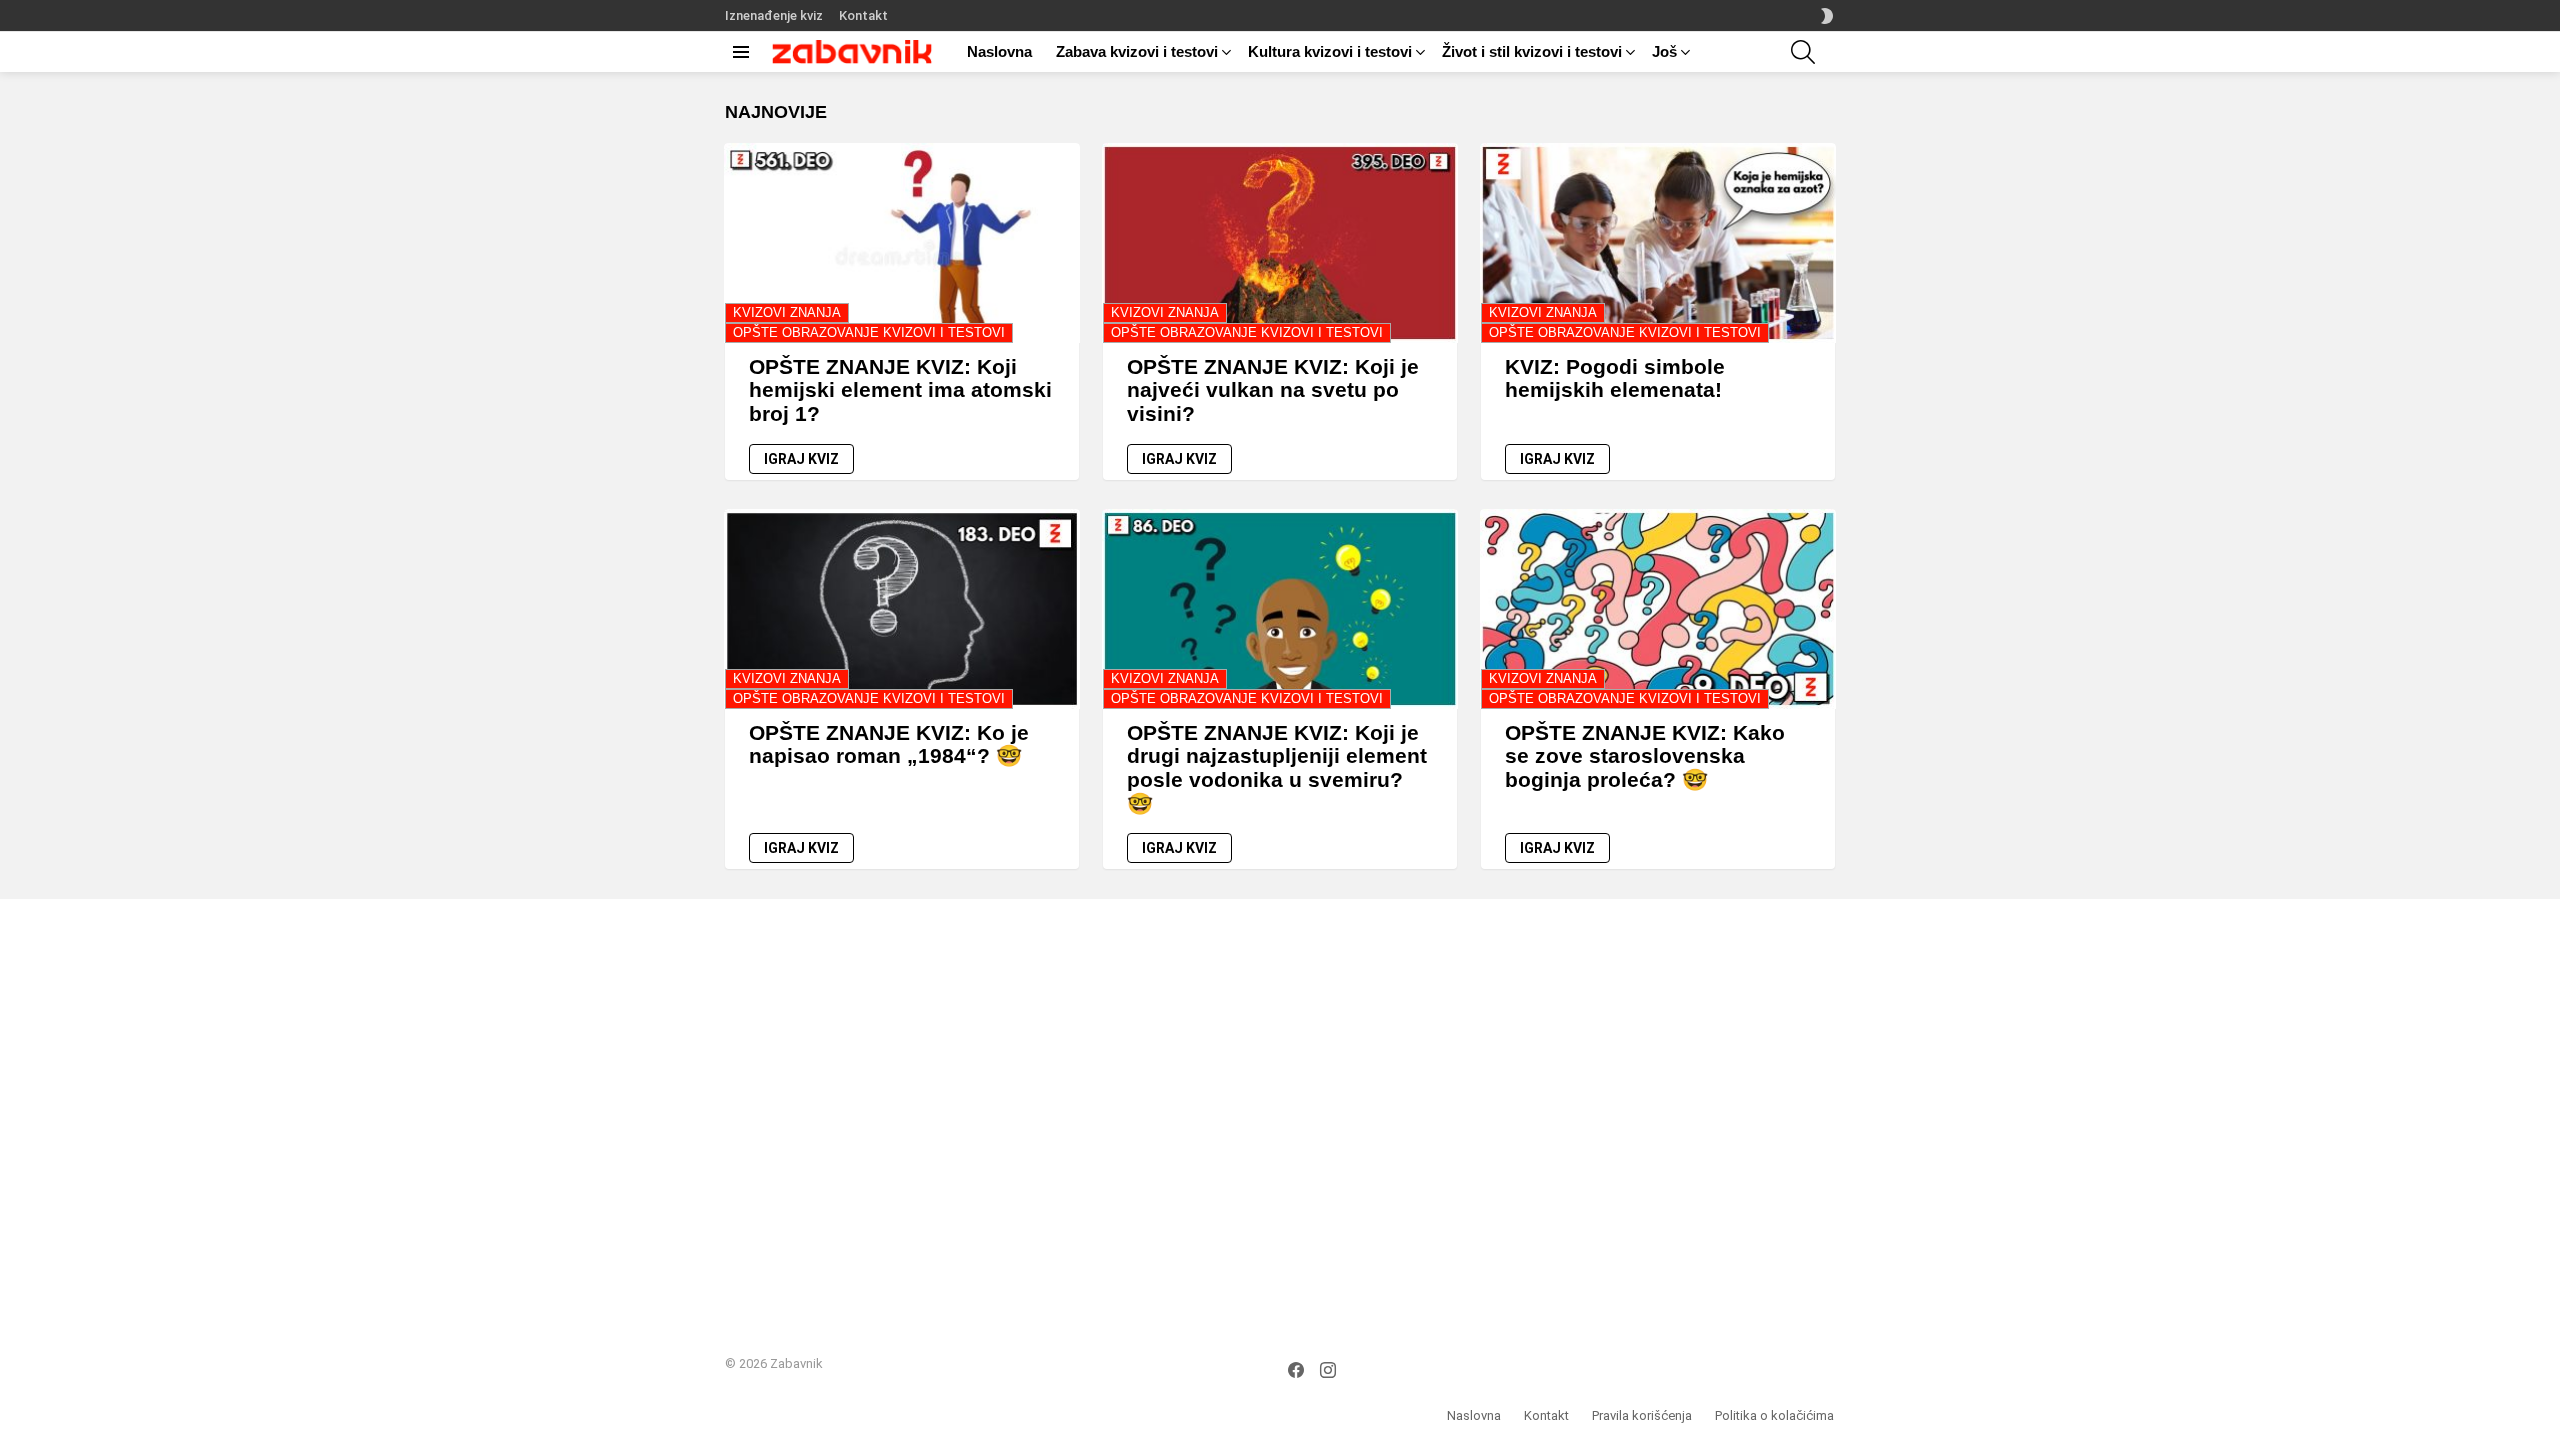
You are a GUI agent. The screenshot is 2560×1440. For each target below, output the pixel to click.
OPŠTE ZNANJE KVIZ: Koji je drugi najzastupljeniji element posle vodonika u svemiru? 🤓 (1277, 768)
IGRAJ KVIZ (801, 459)
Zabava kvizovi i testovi (1137, 51)
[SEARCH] (1803, 52)
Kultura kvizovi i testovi (1330, 51)
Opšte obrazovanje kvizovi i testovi (869, 332)
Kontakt (863, 15)
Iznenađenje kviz (774, 15)
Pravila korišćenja (1642, 1415)
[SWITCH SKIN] (1827, 16)
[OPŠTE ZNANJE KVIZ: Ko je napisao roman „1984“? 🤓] (902, 609)
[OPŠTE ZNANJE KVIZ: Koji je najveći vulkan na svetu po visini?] (1280, 243)
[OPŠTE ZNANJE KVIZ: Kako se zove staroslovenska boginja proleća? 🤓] (1658, 609)
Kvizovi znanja (787, 312)
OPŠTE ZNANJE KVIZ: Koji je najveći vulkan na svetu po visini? (1273, 390)
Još (1664, 51)
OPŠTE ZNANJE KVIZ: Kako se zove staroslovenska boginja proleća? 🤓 (1645, 756)
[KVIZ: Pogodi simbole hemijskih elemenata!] (1658, 243)
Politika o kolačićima (1774, 1415)
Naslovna (999, 51)
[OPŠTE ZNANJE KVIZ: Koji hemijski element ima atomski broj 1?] (902, 243)
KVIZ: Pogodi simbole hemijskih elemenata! (1615, 378)
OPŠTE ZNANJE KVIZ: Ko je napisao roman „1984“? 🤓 (889, 744)
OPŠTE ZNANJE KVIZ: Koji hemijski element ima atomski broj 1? (900, 390)
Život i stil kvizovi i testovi (1532, 51)
